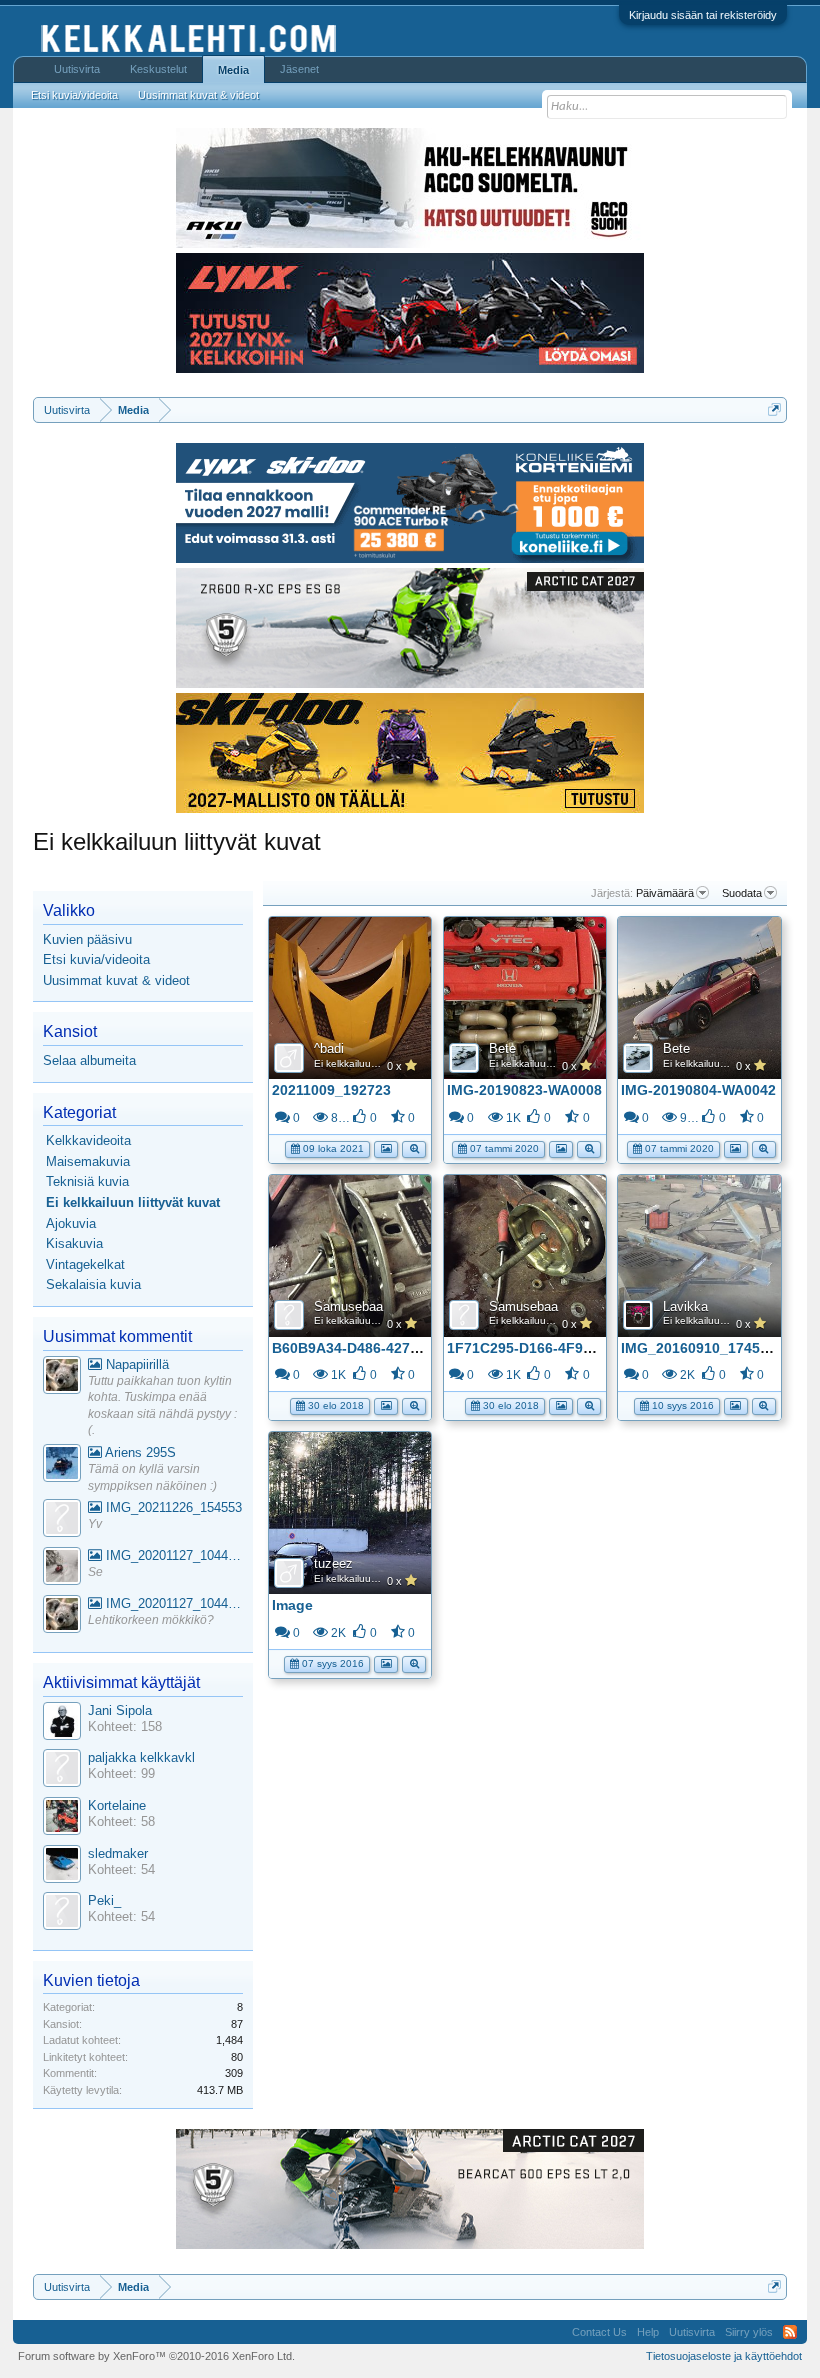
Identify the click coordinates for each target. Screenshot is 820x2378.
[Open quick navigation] (774, 409)
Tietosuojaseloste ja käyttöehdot (724, 2356)
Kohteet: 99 (121, 1773)
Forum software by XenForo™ (156, 2356)
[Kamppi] (62, 1377)
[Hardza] (62, 1465)
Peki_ (104, 1900)
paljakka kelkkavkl (141, 1757)
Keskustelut (158, 69)
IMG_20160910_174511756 (710, 1348)
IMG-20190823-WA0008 (524, 1090)
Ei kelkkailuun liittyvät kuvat (376, 1063)
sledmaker (118, 1853)
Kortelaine (117, 1805)
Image (292, 1605)
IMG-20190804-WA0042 (698, 1090)
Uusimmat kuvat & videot (116, 980)
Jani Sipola (120, 1710)
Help (648, 2332)
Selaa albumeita (89, 1060)
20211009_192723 (331, 1090)
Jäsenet (299, 69)
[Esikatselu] (414, 1147)
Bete (502, 1048)
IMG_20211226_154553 (172, 1507)
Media (233, 70)
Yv (95, 1524)
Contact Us (599, 2332)
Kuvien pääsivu (87, 939)
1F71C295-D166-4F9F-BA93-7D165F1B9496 (593, 1348)
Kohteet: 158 (125, 1726)
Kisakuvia (74, 1243)
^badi (329, 1048)
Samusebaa (348, 1306)
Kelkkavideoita (88, 1140)
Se (95, 1572)
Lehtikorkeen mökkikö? (151, 1620)
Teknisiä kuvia (87, 1181)
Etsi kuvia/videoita (96, 959)
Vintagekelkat (85, 1264)
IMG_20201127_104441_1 (172, 1555)
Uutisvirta (77, 69)
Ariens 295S (139, 1452)
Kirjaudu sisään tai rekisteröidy (703, 15)
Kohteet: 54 (121, 1869)
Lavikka (685, 1306)
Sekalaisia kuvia (93, 1284)
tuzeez (333, 1563)
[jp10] (62, 1568)
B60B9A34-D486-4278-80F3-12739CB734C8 (417, 1348)
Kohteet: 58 (121, 1821)
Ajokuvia (71, 1223)
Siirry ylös (749, 2332)
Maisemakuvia (88, 1161)
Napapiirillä (135, 1364)
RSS (790, 2332)
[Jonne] (62, 1520)
